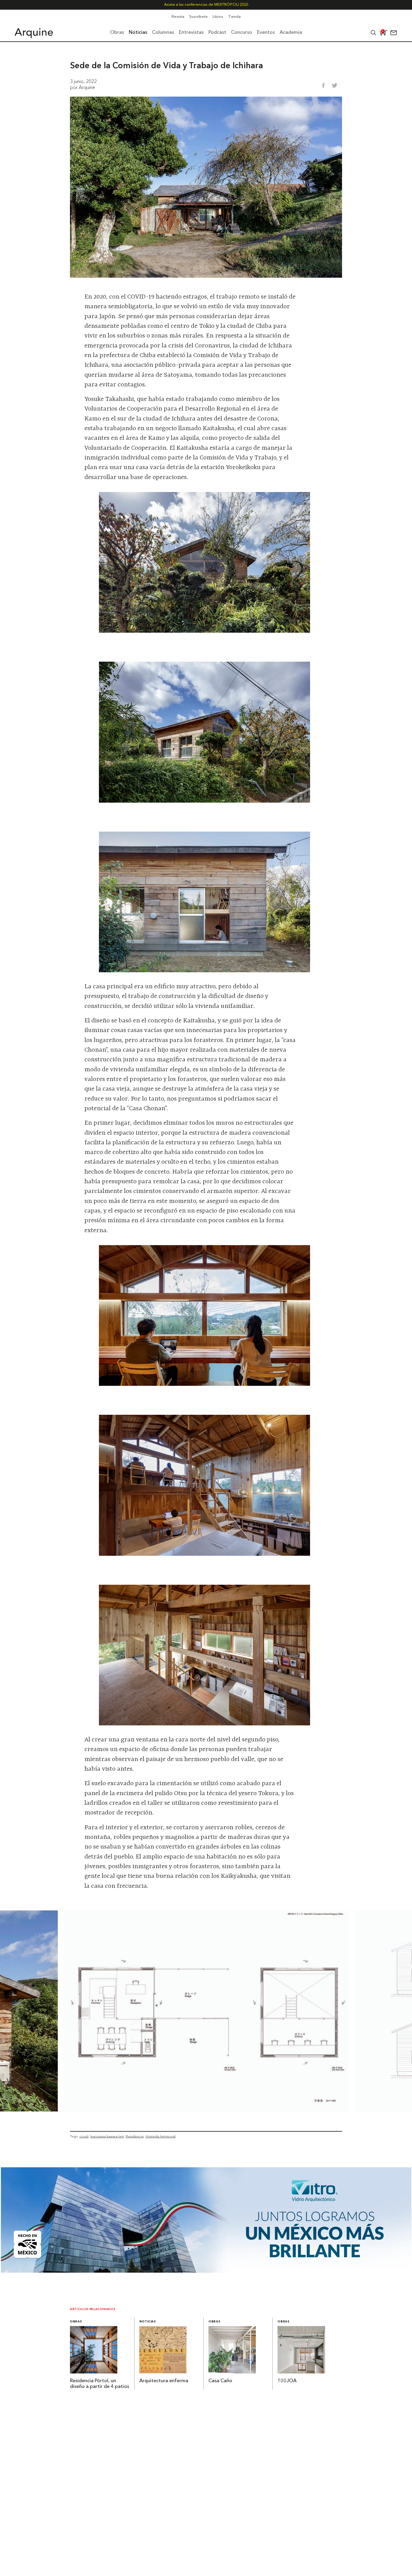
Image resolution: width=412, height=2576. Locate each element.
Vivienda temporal (160, 2136)
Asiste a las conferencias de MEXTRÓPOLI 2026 (206, 5)
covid (84, 2136)
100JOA (287, 2381)
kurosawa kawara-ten (107, 2136)
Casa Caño (220, 2381)
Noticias (148, 2322)
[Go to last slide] (24, 2011)
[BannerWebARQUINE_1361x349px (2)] (206, 2271)
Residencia (135, 2136)
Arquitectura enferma (164, 2381)
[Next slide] (388, 2011)
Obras (76, 2322)
